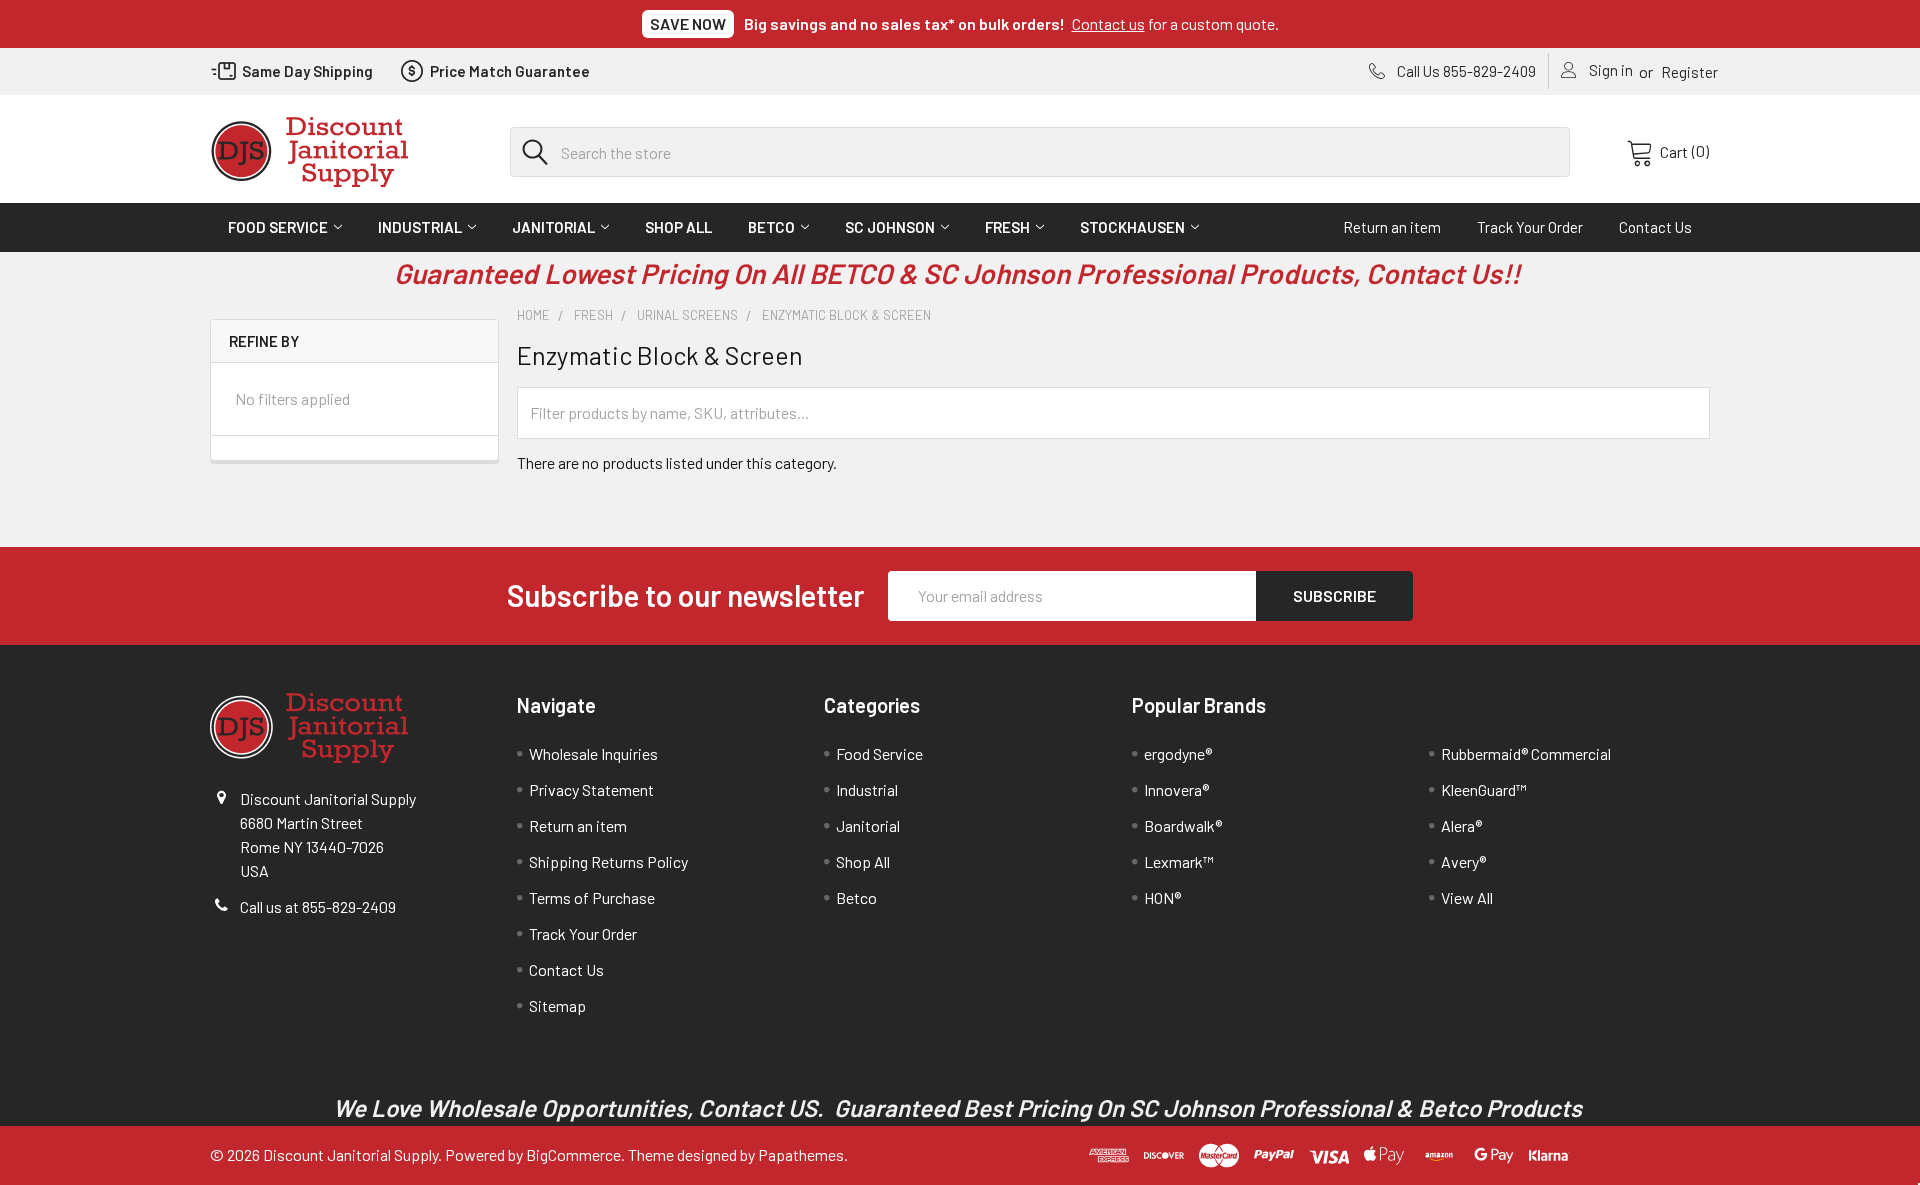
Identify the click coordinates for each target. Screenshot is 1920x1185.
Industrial (420, 227)
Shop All (678, 227)
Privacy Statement (591, 789)
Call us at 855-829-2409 (318, 906)
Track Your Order (1530, 227)
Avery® (1463, 861)
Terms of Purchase (592, 897)
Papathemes (801, 1154)
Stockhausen (1132, 227)
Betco (771, 227)
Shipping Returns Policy (608, 861)
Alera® (1461, 825)
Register (1689, 72)
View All (1467, 897)
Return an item (1392, 227)
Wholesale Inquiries (593, 753)
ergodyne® (1178, 753)
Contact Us (1655, 227)
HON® (1162, 897)
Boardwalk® (1183, 825)
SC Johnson (890, 227)
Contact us (1108, 23)
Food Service (278, 227)
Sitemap (557, 1005)
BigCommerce (573, 1154)
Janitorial (553, 227)
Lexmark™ (1179, 861)
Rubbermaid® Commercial (1526, 753)
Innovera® (1176, 789)
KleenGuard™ (1484, 789)
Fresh (1007, 227)
